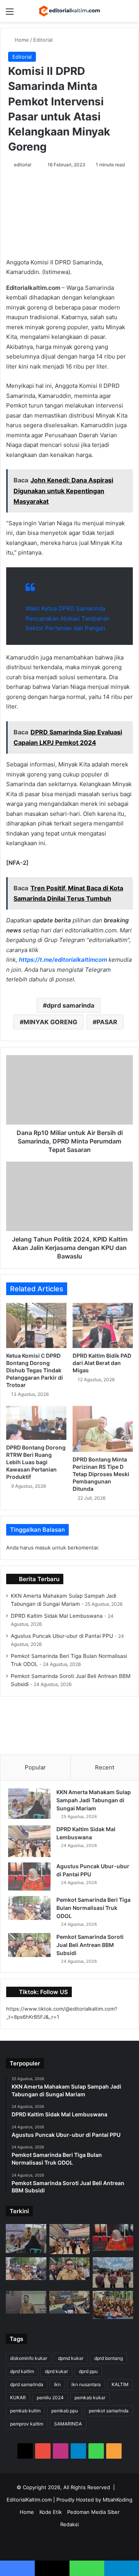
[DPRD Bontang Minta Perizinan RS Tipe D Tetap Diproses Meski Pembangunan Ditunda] (103, 1429)
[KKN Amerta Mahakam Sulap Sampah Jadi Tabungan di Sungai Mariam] (29, 1804)
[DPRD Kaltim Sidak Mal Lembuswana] (29, 1841)
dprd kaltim (22, 2371)
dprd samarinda (70, 1005)
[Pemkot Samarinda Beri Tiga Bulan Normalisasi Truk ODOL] (29, 1908)
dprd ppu (88, 2371)
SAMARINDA (68, 2424)
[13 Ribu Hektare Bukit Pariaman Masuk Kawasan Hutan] (26, 2302)
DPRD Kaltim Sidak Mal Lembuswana (57, 1616)
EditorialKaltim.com (29, 2500)
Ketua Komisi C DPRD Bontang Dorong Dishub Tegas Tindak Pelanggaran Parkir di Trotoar (35, 1370)
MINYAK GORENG (50, 1022)
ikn (57, 2384)
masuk (43, 1548)
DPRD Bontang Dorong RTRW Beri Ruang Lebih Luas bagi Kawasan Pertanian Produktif (36, 1462)
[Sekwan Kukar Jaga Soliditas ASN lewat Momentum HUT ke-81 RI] (113, 2305)
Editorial (43, 40)
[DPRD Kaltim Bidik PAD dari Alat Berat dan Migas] (103, 1325)
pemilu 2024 (50, 2398)
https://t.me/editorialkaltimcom (63, 960)
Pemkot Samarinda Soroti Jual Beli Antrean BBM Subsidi (90, 1945)
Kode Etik (51, 2512)
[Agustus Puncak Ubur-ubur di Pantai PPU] (29, 1877)
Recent (105, 1767)
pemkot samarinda (109, 2411)
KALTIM (120, 2384)
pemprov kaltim (27, 2424)
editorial (23, 165)
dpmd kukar (71, 2358)
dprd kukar (56, 2371)
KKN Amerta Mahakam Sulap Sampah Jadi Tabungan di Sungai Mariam (94, 1800)
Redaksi (69, 2524)
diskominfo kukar (29, 2358)
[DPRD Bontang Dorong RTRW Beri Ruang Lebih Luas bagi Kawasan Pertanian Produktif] (36, 1423)
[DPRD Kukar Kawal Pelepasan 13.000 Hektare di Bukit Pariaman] (70, 2302)
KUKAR (18, 2398)
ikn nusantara (86, 2384)
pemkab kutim (25, 2411)
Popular (35, 1767)
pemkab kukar (90, 2398)
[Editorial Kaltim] (69, 11)
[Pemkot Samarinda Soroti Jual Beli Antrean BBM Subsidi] (29, 1945)
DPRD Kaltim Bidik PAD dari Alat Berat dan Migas (102, 1363)
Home (21, 40)
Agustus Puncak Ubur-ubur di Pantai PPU (62, 1636)
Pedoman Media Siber (93, 2512)
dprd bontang (108, 2358)
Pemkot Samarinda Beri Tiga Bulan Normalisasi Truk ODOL (93, 1908)
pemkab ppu (65, 2411)
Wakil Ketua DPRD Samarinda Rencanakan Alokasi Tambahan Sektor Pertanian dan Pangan (68, 618)
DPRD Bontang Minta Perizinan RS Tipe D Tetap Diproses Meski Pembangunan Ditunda (101, 1474)
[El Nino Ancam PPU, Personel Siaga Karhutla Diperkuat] (113, 2272)
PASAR (107, 1022)
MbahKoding (118, 2500)
